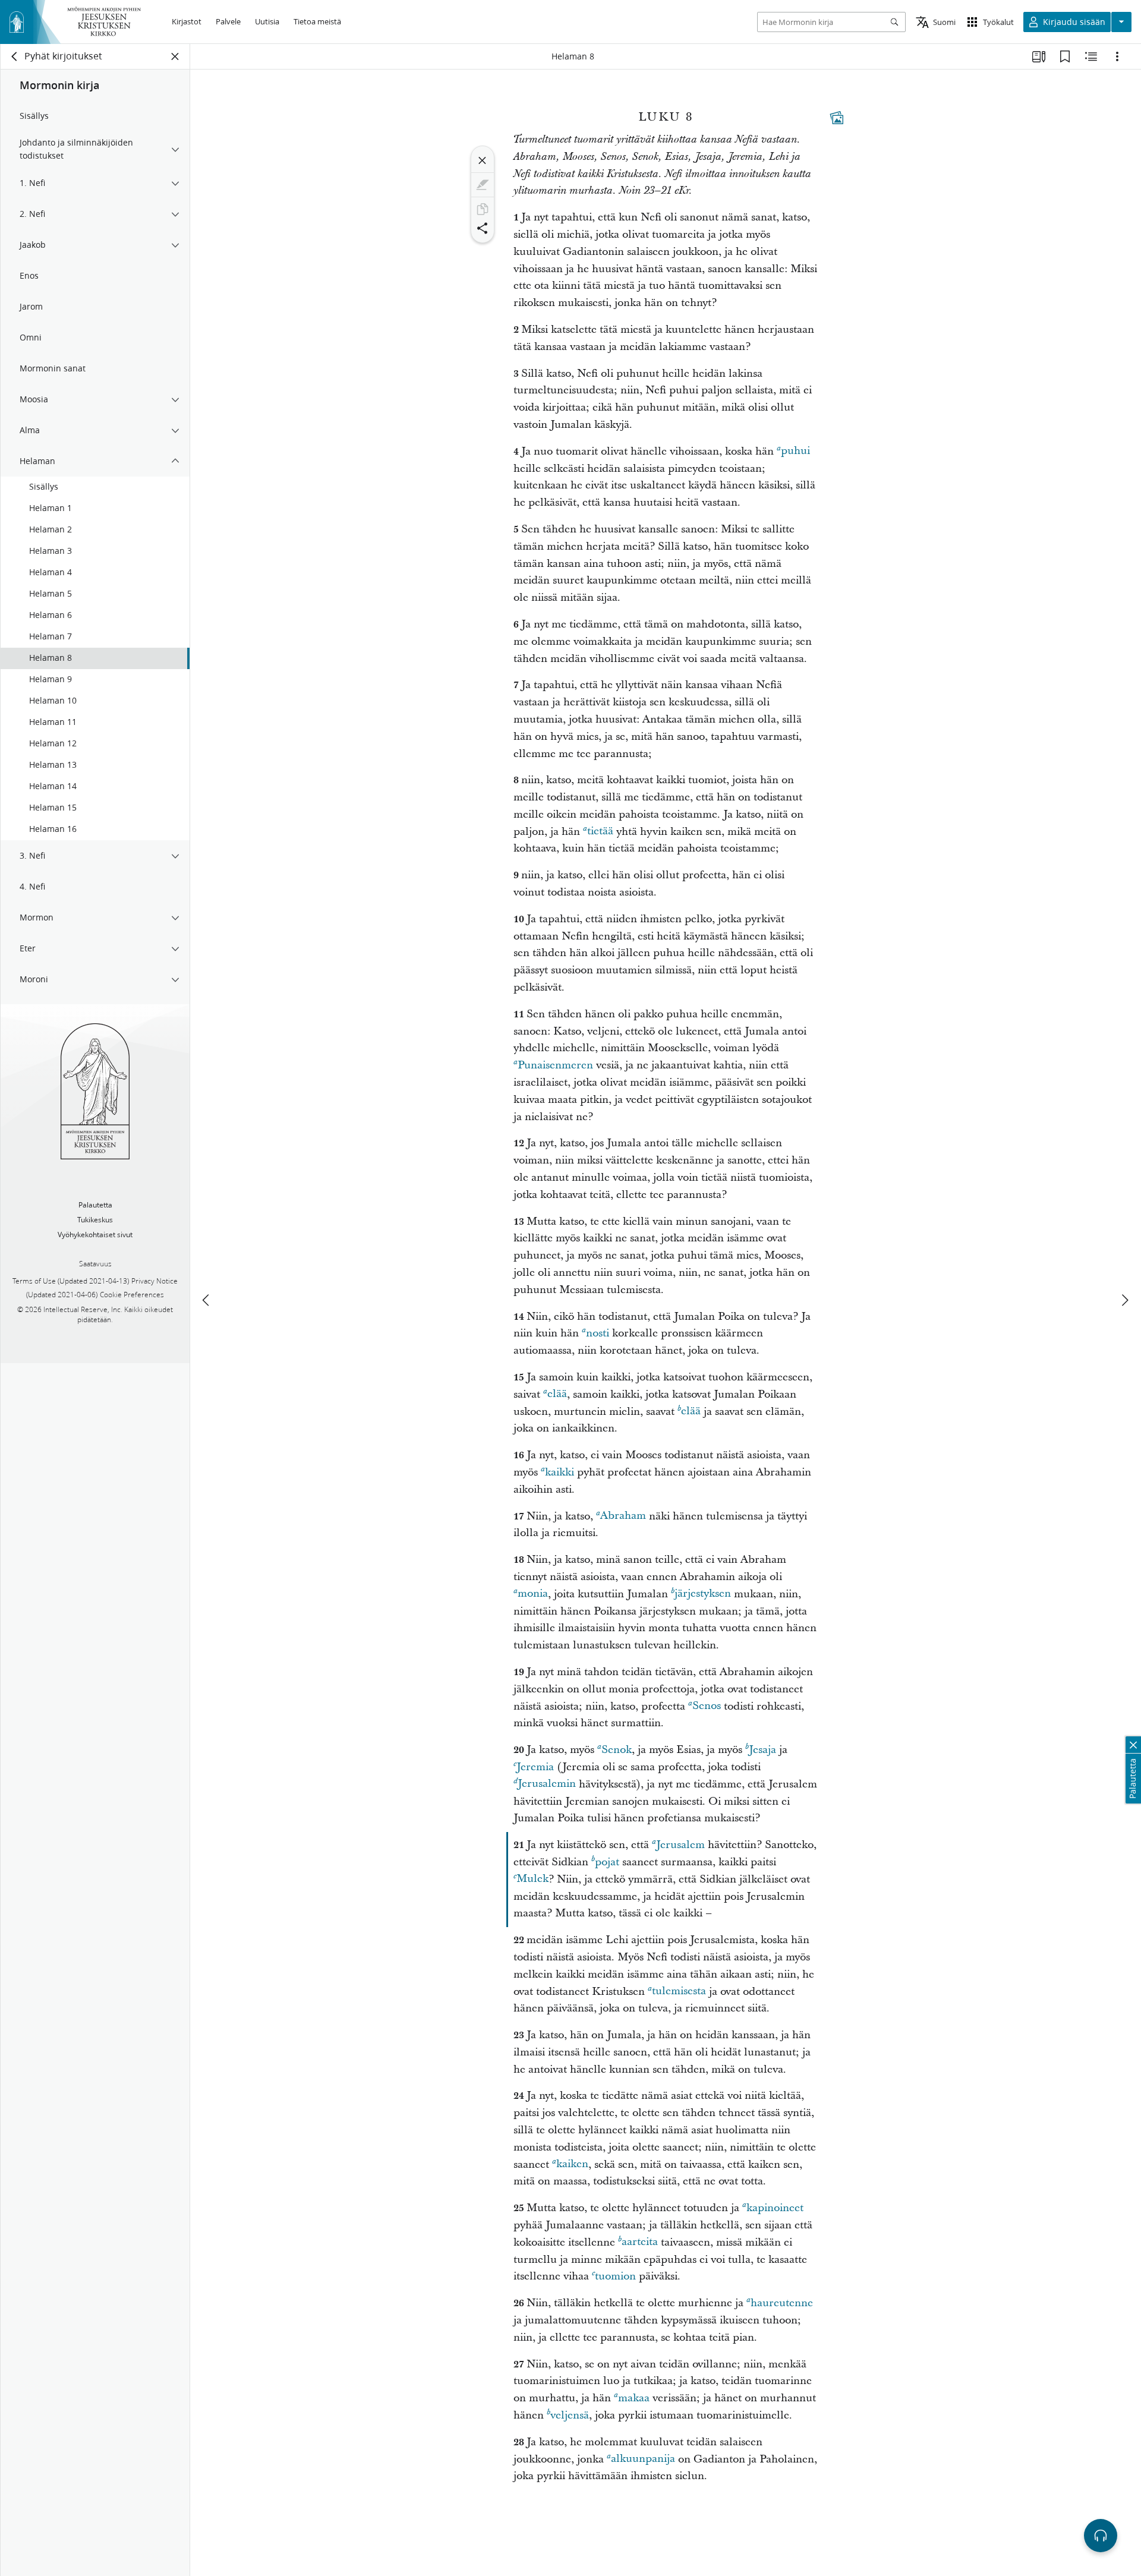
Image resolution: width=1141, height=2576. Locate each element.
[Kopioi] (483, 209)
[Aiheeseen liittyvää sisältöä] (1091, 56)
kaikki (560, 1472)
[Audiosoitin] (1101, 2536)
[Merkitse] (483, 185)
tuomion (615, 2276)
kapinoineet (775, 2208)
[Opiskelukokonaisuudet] (1039, 56)
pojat (607, 1862)
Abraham (623, 1516)
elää (557, 1394)
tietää (600, 832)
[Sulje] (483, 160)
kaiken (572, 2164)
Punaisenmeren (555, 1065)
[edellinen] (207, 1300)
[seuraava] (1124, 1300)
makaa (634, 2398)
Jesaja (762, 1750)
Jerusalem (680, 1845)
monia (533, 1594)
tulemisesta (679, 1992)
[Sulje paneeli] (175, 56)
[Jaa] (483, 228)
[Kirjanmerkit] (1065, 56)
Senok (617, 1750)
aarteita (640, 2242)
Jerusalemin (547, 1784)
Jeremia (535, 1767)
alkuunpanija (643, 2459)
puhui (795, 451)
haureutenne (782, 2303)
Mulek (532, 1879)
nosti (598, 1333)
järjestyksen (703, 1594)
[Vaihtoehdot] (1117, 56)
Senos (707, 1706)
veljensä (570, 2415)
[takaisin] (15, 56)
